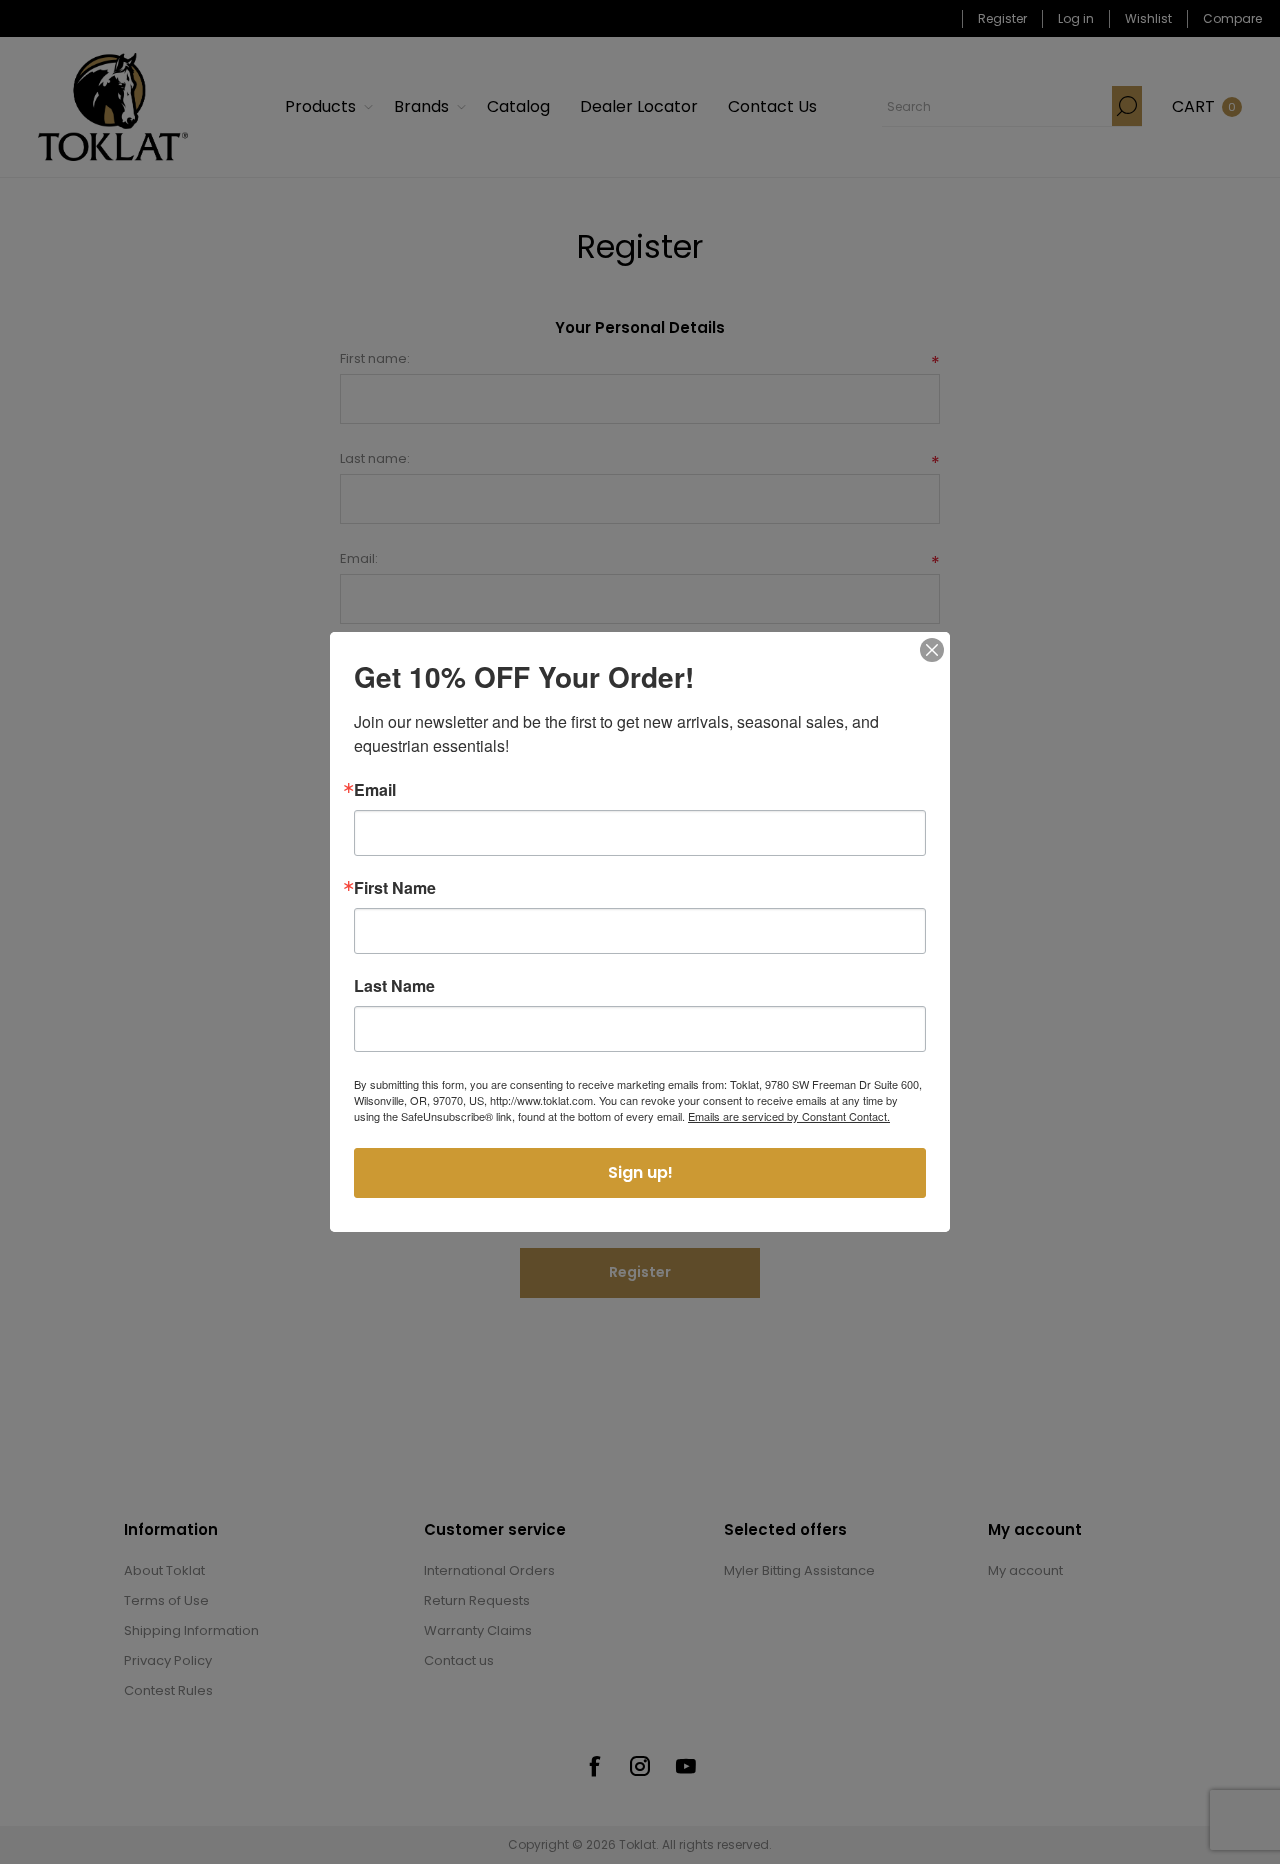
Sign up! (640, 1172)
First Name (395, 888)
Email (375, 790)
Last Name (394, 986)
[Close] (932, 650)
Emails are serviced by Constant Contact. (789, 1116)
